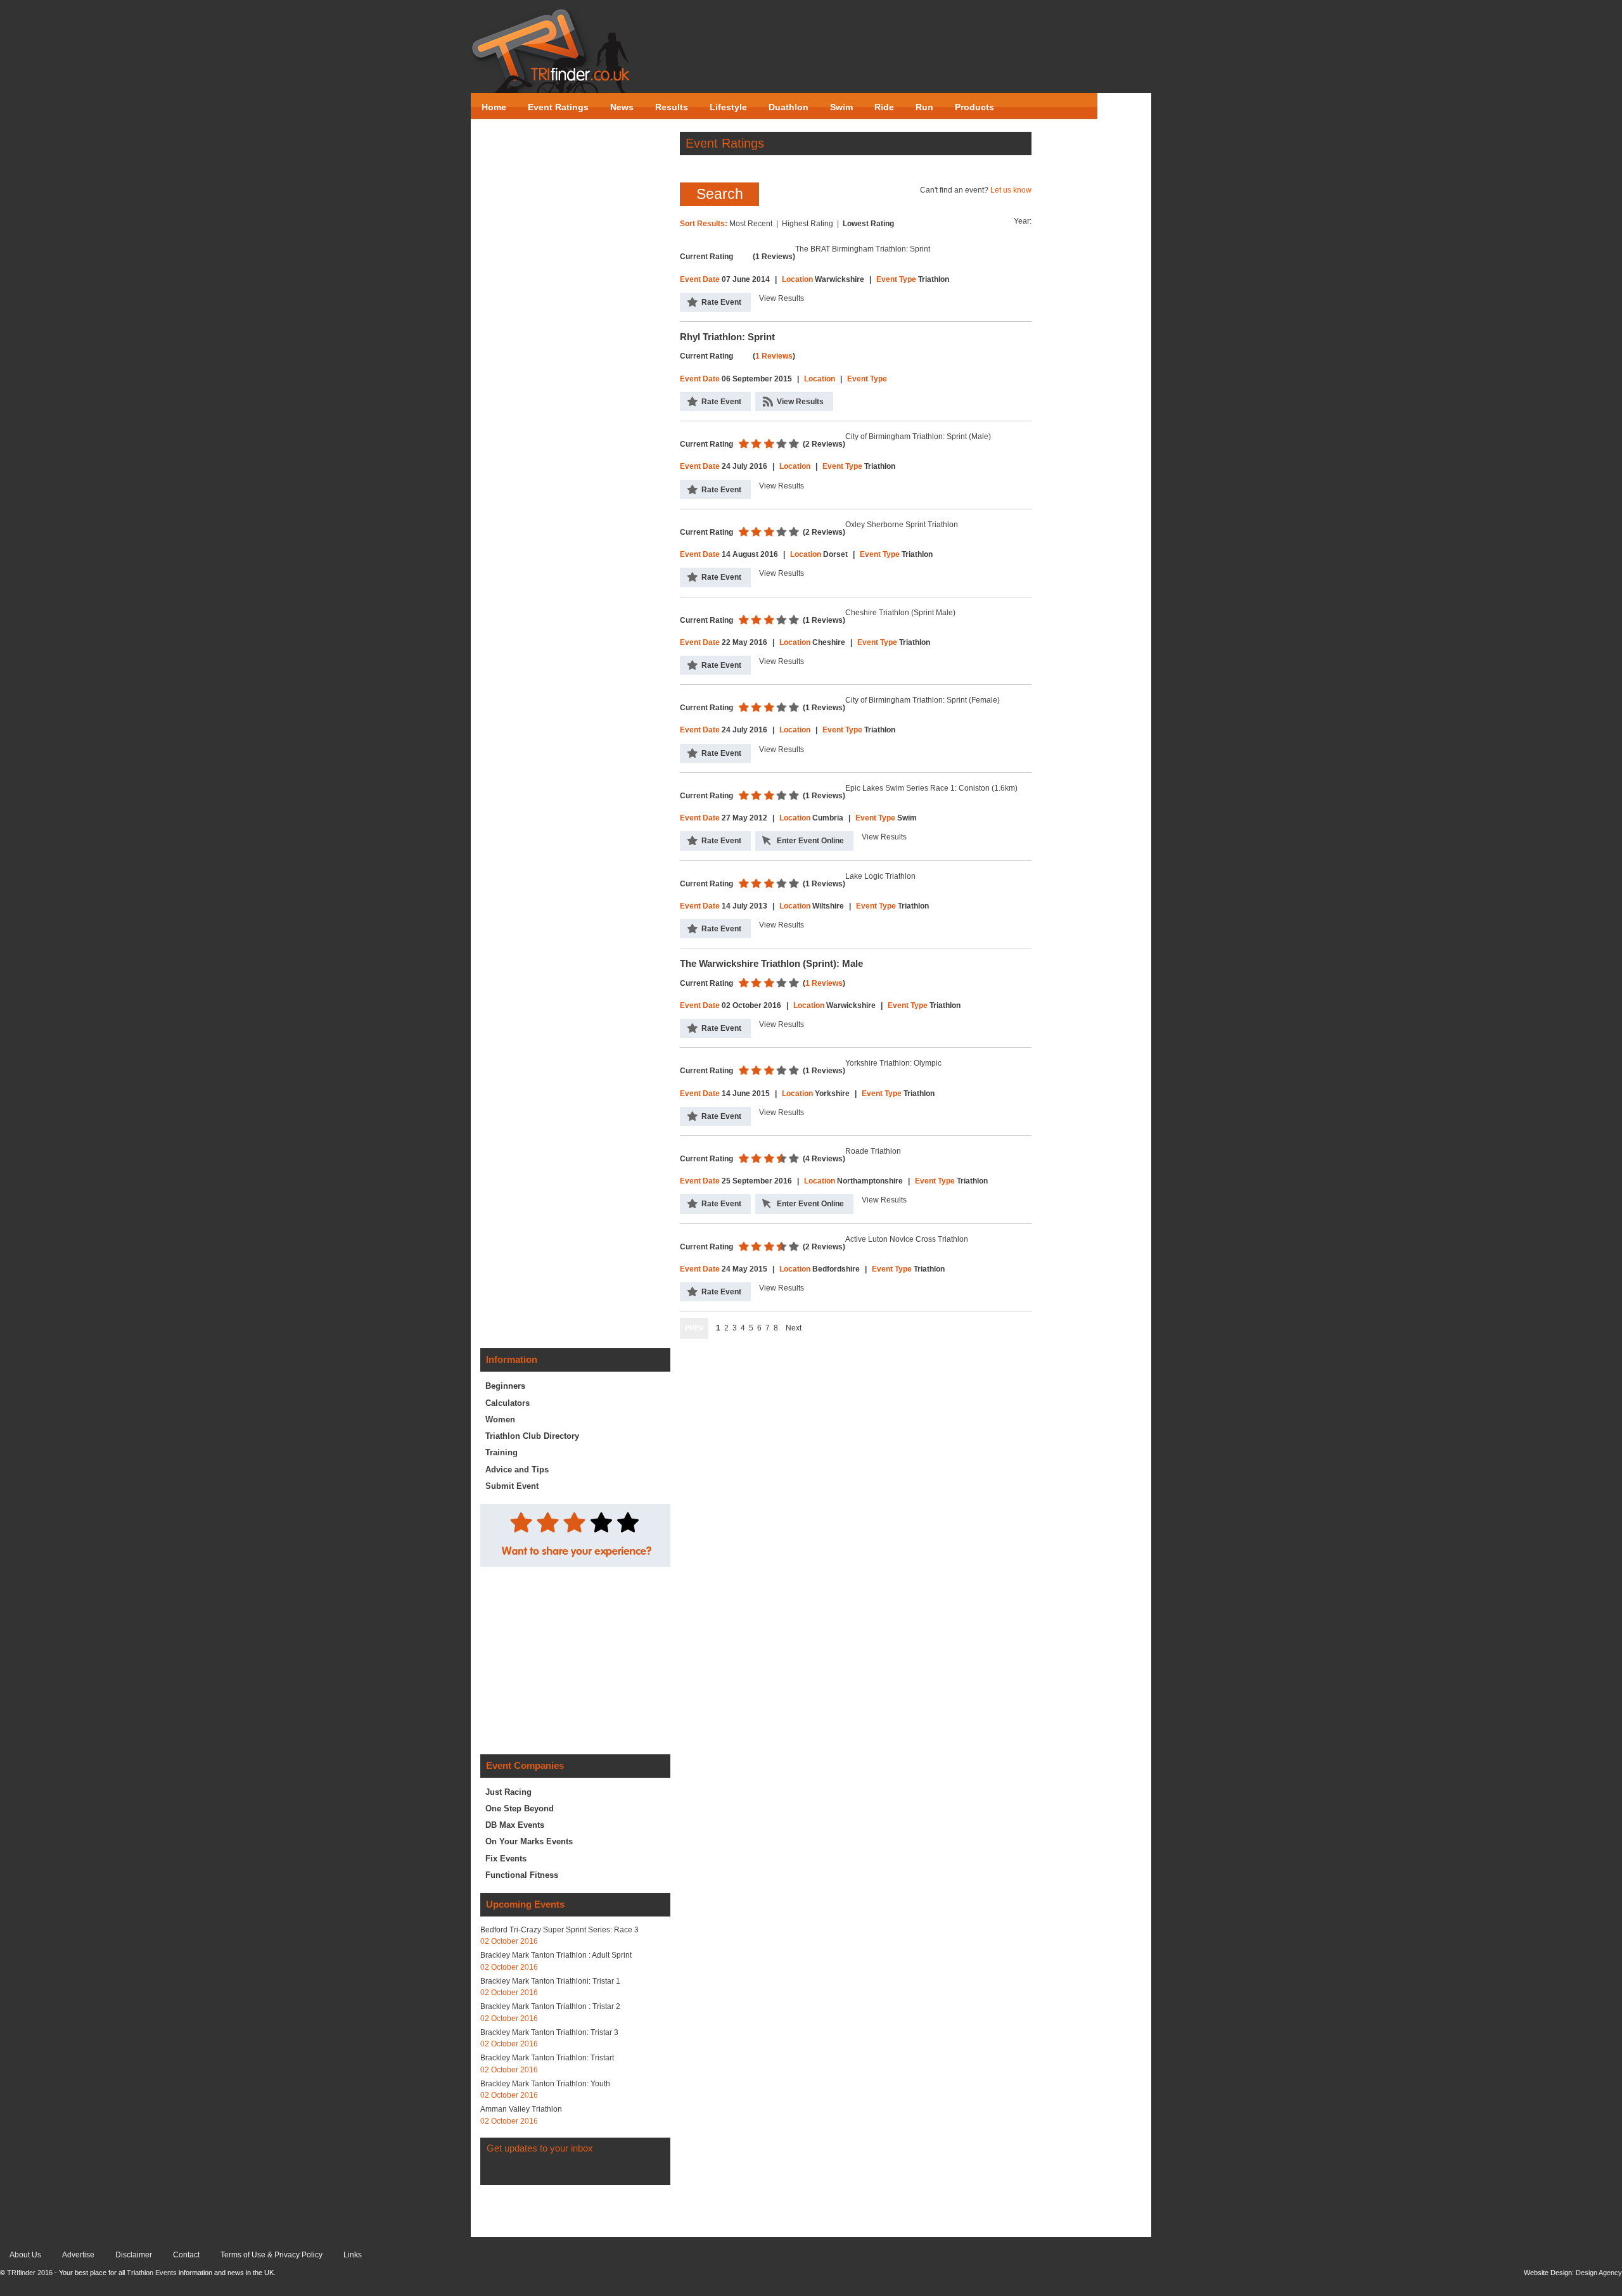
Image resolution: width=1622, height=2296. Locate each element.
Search (720, 194)
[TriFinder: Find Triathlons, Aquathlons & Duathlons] (551, 51)
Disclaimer (134, 2255)
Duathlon (789, 107)
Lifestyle (728, 107)
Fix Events (506, 1859)
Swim (841, 107)
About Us (25, 2255)
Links (353, 2255)
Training (501, 1452)
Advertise (78, 2255)
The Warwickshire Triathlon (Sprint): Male (771, 964)
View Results (800, 402)
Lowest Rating (868, 224)
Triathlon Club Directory (532, 1436)
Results (672, 107)
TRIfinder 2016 (30, 2273)
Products (974, 107)
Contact (186, 2255)
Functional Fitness (522, 1875)
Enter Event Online (810, 841)
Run (924, 107)
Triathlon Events (152, 2273)
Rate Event (721, 302)
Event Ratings (558, 107)
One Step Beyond (520, 1808)
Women (500, 1419)
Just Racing (508, 1792)
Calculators (508, 1403)
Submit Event (512, 1486)
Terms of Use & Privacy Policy (271, 2255)
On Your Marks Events (529, 1841)
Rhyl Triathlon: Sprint (727, 337)
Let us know (1011, 190)
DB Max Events (515, 1825)
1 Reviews (774, 356)
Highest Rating (808, 224)
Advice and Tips (517, 1470)
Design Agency (1599, 2273)
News (622, 107)
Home (494, 107)
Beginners (505, 1386)
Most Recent (751, 224)
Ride (884, 107)
